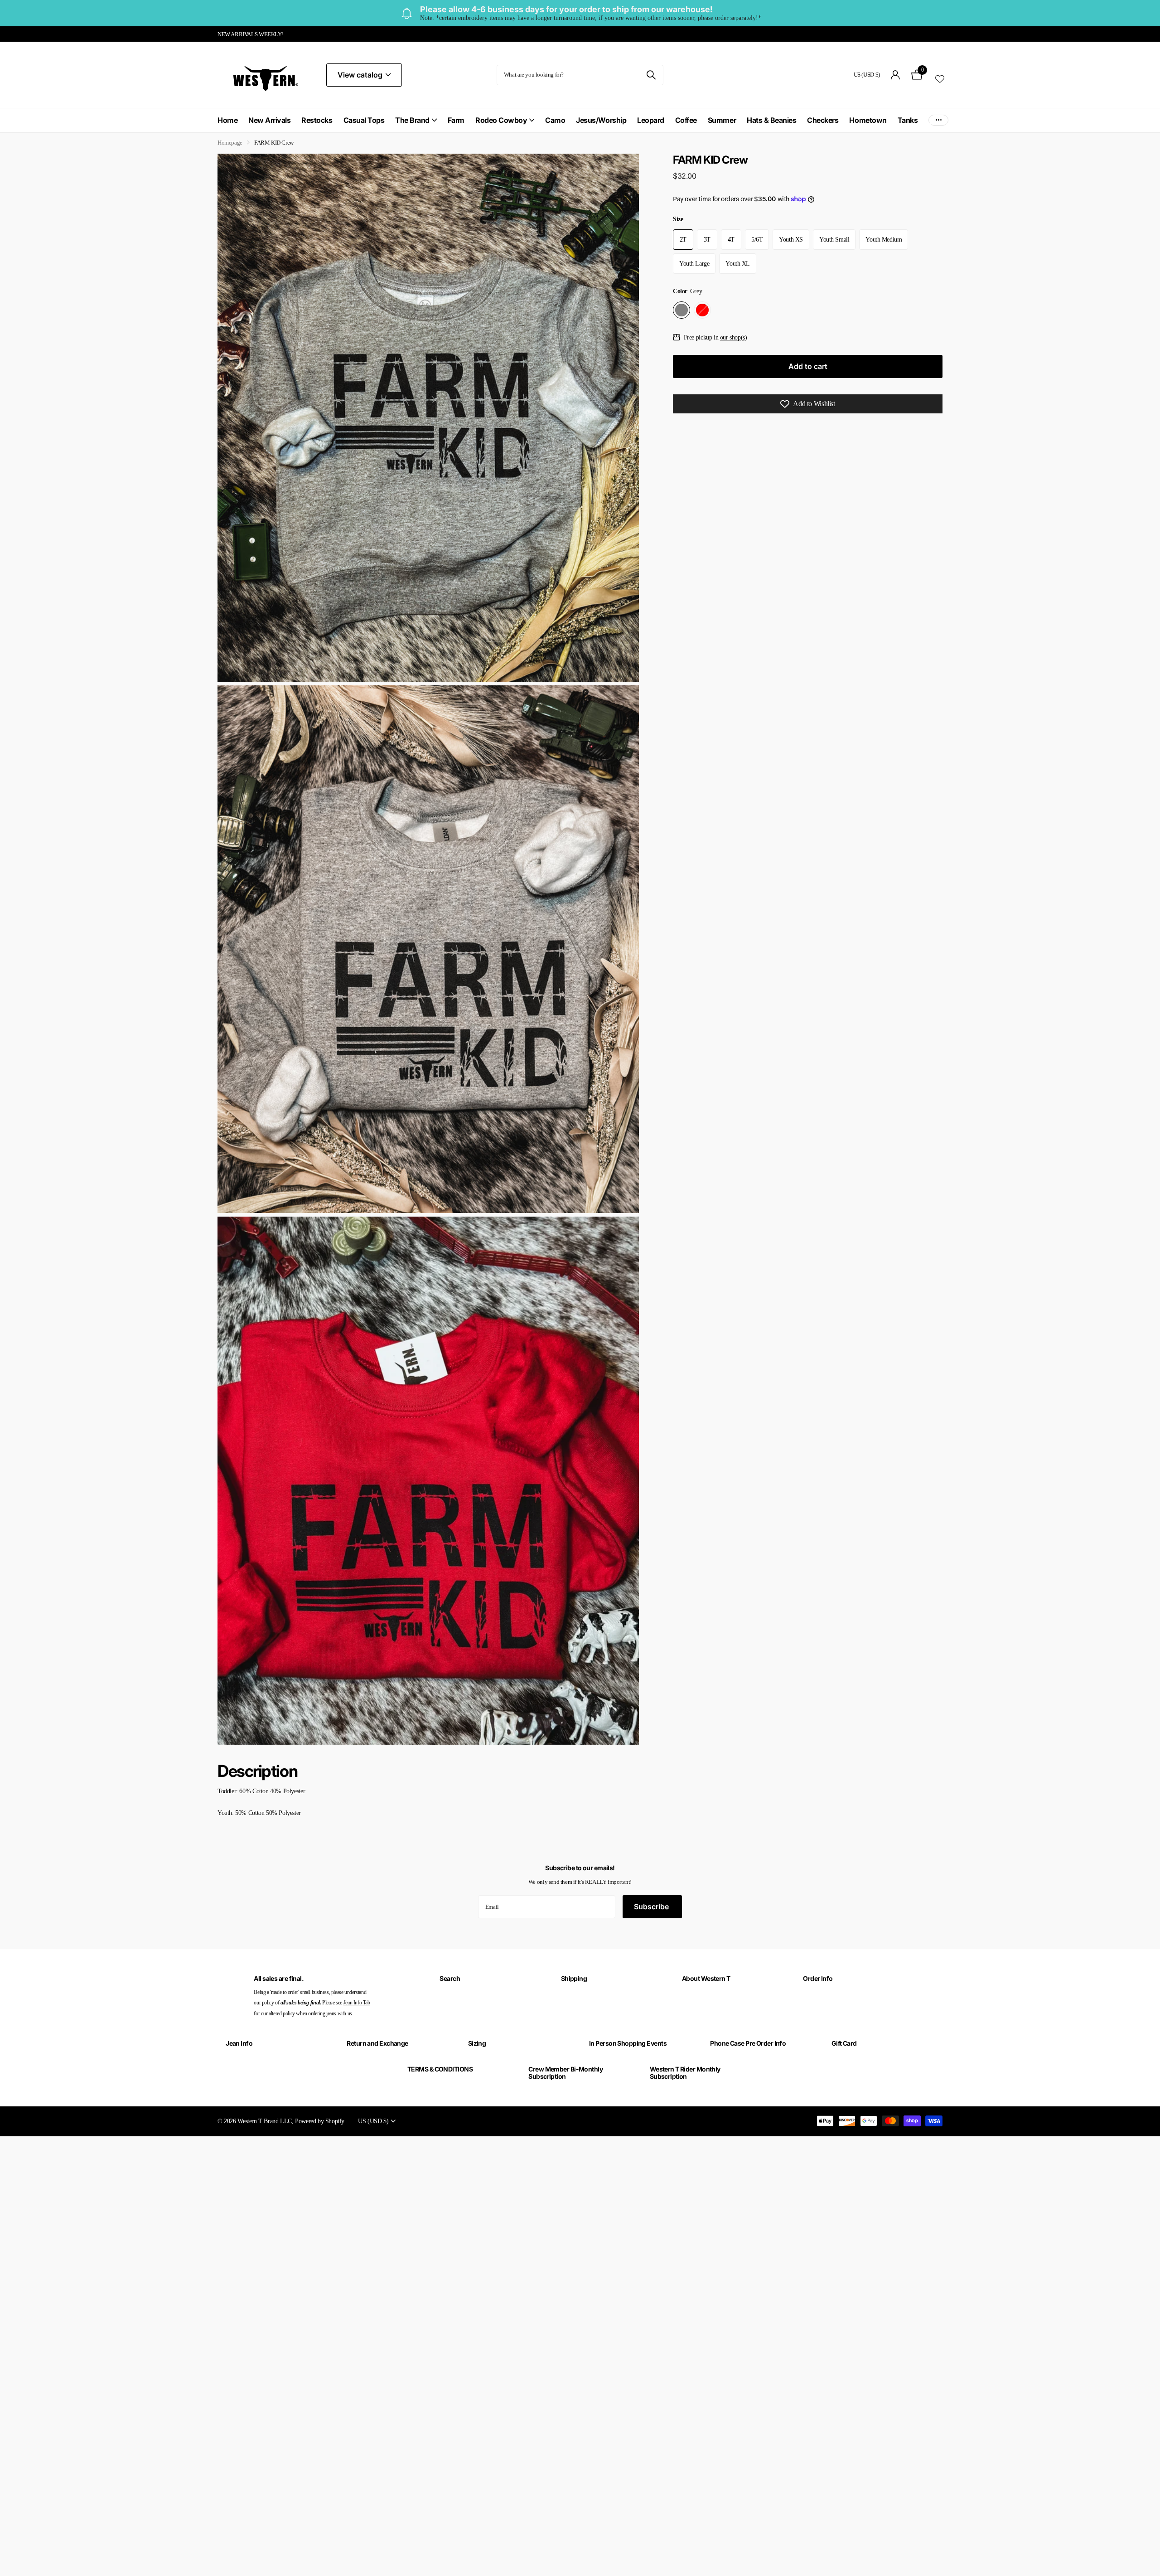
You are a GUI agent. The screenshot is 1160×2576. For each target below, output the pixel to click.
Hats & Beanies (771, 120)
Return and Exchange (377, 2043)
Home (227, 120)
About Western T (706, 1978)
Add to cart (808, 366)
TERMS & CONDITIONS (440, 2069)
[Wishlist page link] (940, 78)
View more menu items (938, 120)
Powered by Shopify (320, 2121)
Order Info (818, 1978)
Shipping (574, 1978)
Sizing (477, 2043)
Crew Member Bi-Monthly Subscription (565, 2073)
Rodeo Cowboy (501, 120)
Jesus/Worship (601, 120)
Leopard (651, 120)
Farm (456, 120)
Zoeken (651, 75)
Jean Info (239, 2043)
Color (687, 291)
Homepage (230, 143)
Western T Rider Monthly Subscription (685, 2073)
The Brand (412, 120)
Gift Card (844, 2043)
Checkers (823, 120)
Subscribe (652, 1907)
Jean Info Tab (357, 2003)
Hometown (868, 120)
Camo (555, 120)
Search (450, 1978)
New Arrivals (269, 120)
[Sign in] (896, 75)
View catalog (361, 75)
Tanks (908, 120)
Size (678, 219)
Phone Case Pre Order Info (748, 2043)
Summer (722, 120)
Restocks (317, 120)
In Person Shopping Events (628, 2043)
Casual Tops (364, 120)
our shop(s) (734, 337)
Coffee (686, 120)
